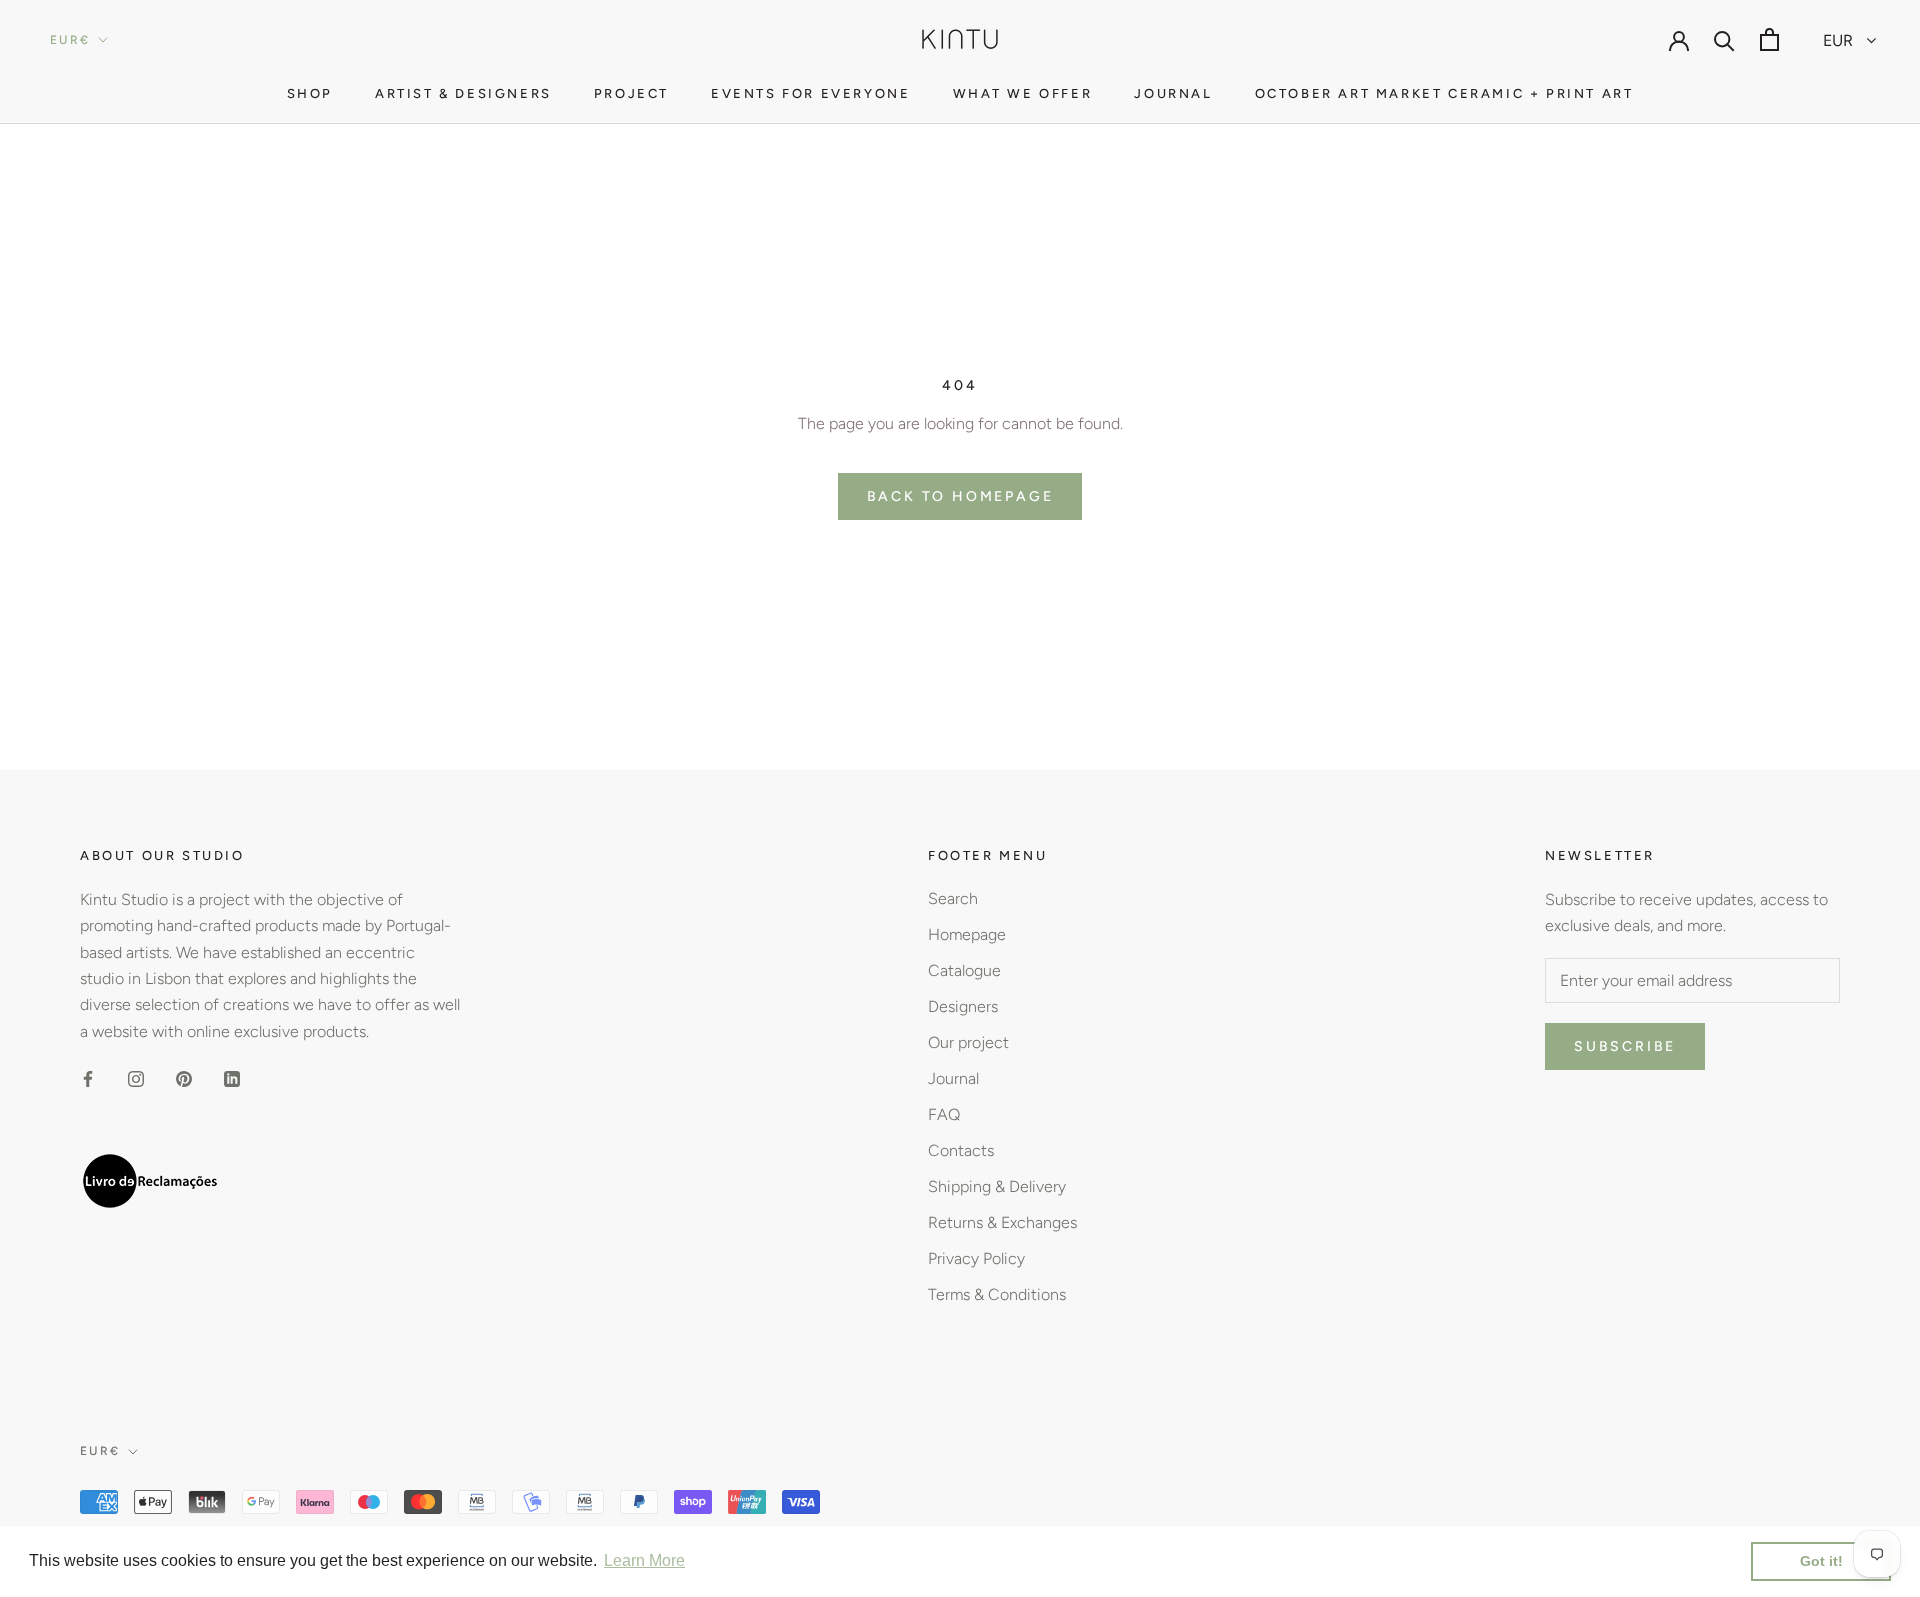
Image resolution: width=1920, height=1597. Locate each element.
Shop (310, 93)
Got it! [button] (1821, 1561)
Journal (1173, 93)
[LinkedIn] (232, 1078)
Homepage (967, 934)
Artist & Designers (463, 93)
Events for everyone (810, 93)
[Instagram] (136, 1078)
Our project (968, 1042)
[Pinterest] (184, 1078)
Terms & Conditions (997, 1294)
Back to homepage (960, 496)
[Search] (1724, 39)
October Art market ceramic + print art (1444, 93)
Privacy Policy (976, 1258)
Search (953, 898)
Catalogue (964, 970)
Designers (963, 1006)
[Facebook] (88, 1078)
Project (631, 93)
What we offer (1023, 93)
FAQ (944, 1114)
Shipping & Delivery (997, 1186)
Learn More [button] (644, 1560)
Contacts (961, 1150)
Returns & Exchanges (1002, 1222)
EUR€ (70, 40)
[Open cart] (1769, 39)
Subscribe (1625, 1046)
